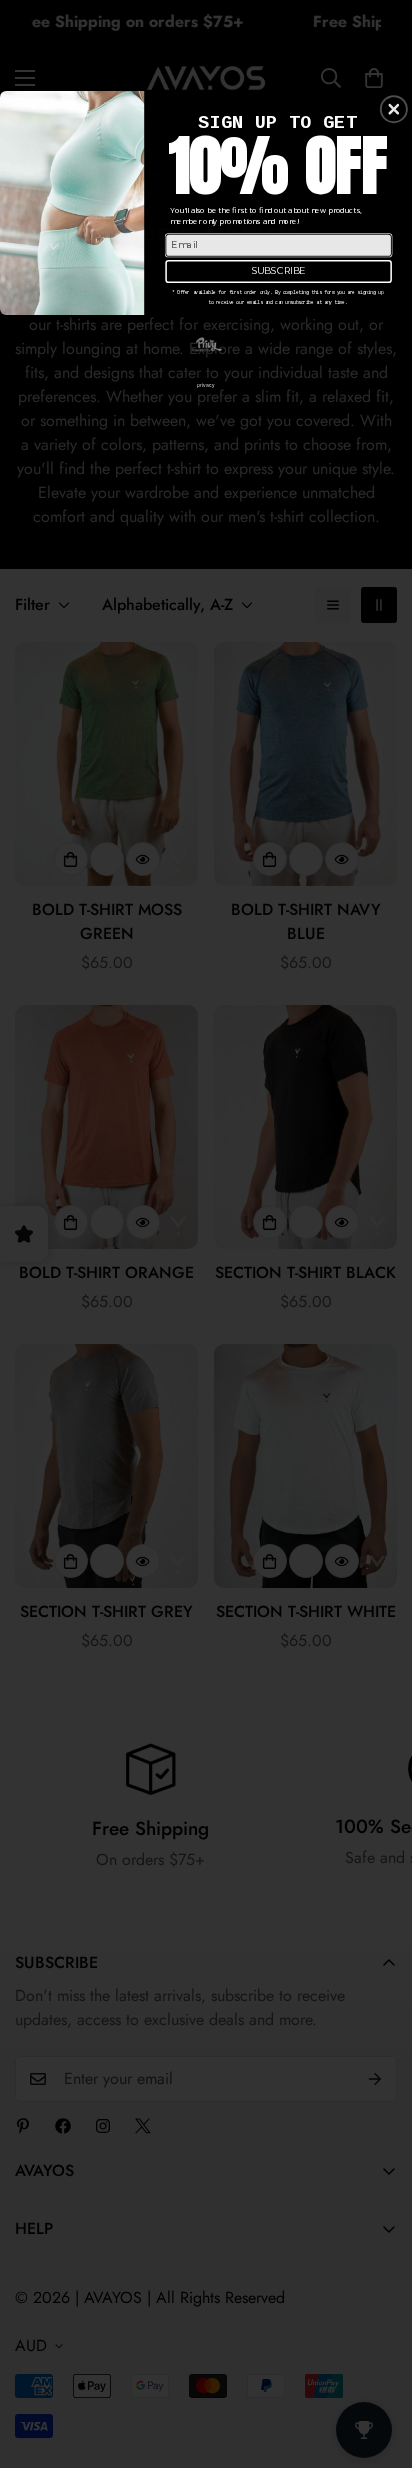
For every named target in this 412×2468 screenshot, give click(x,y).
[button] (394, 109)
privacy (205, 384)
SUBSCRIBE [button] (279, 270)
